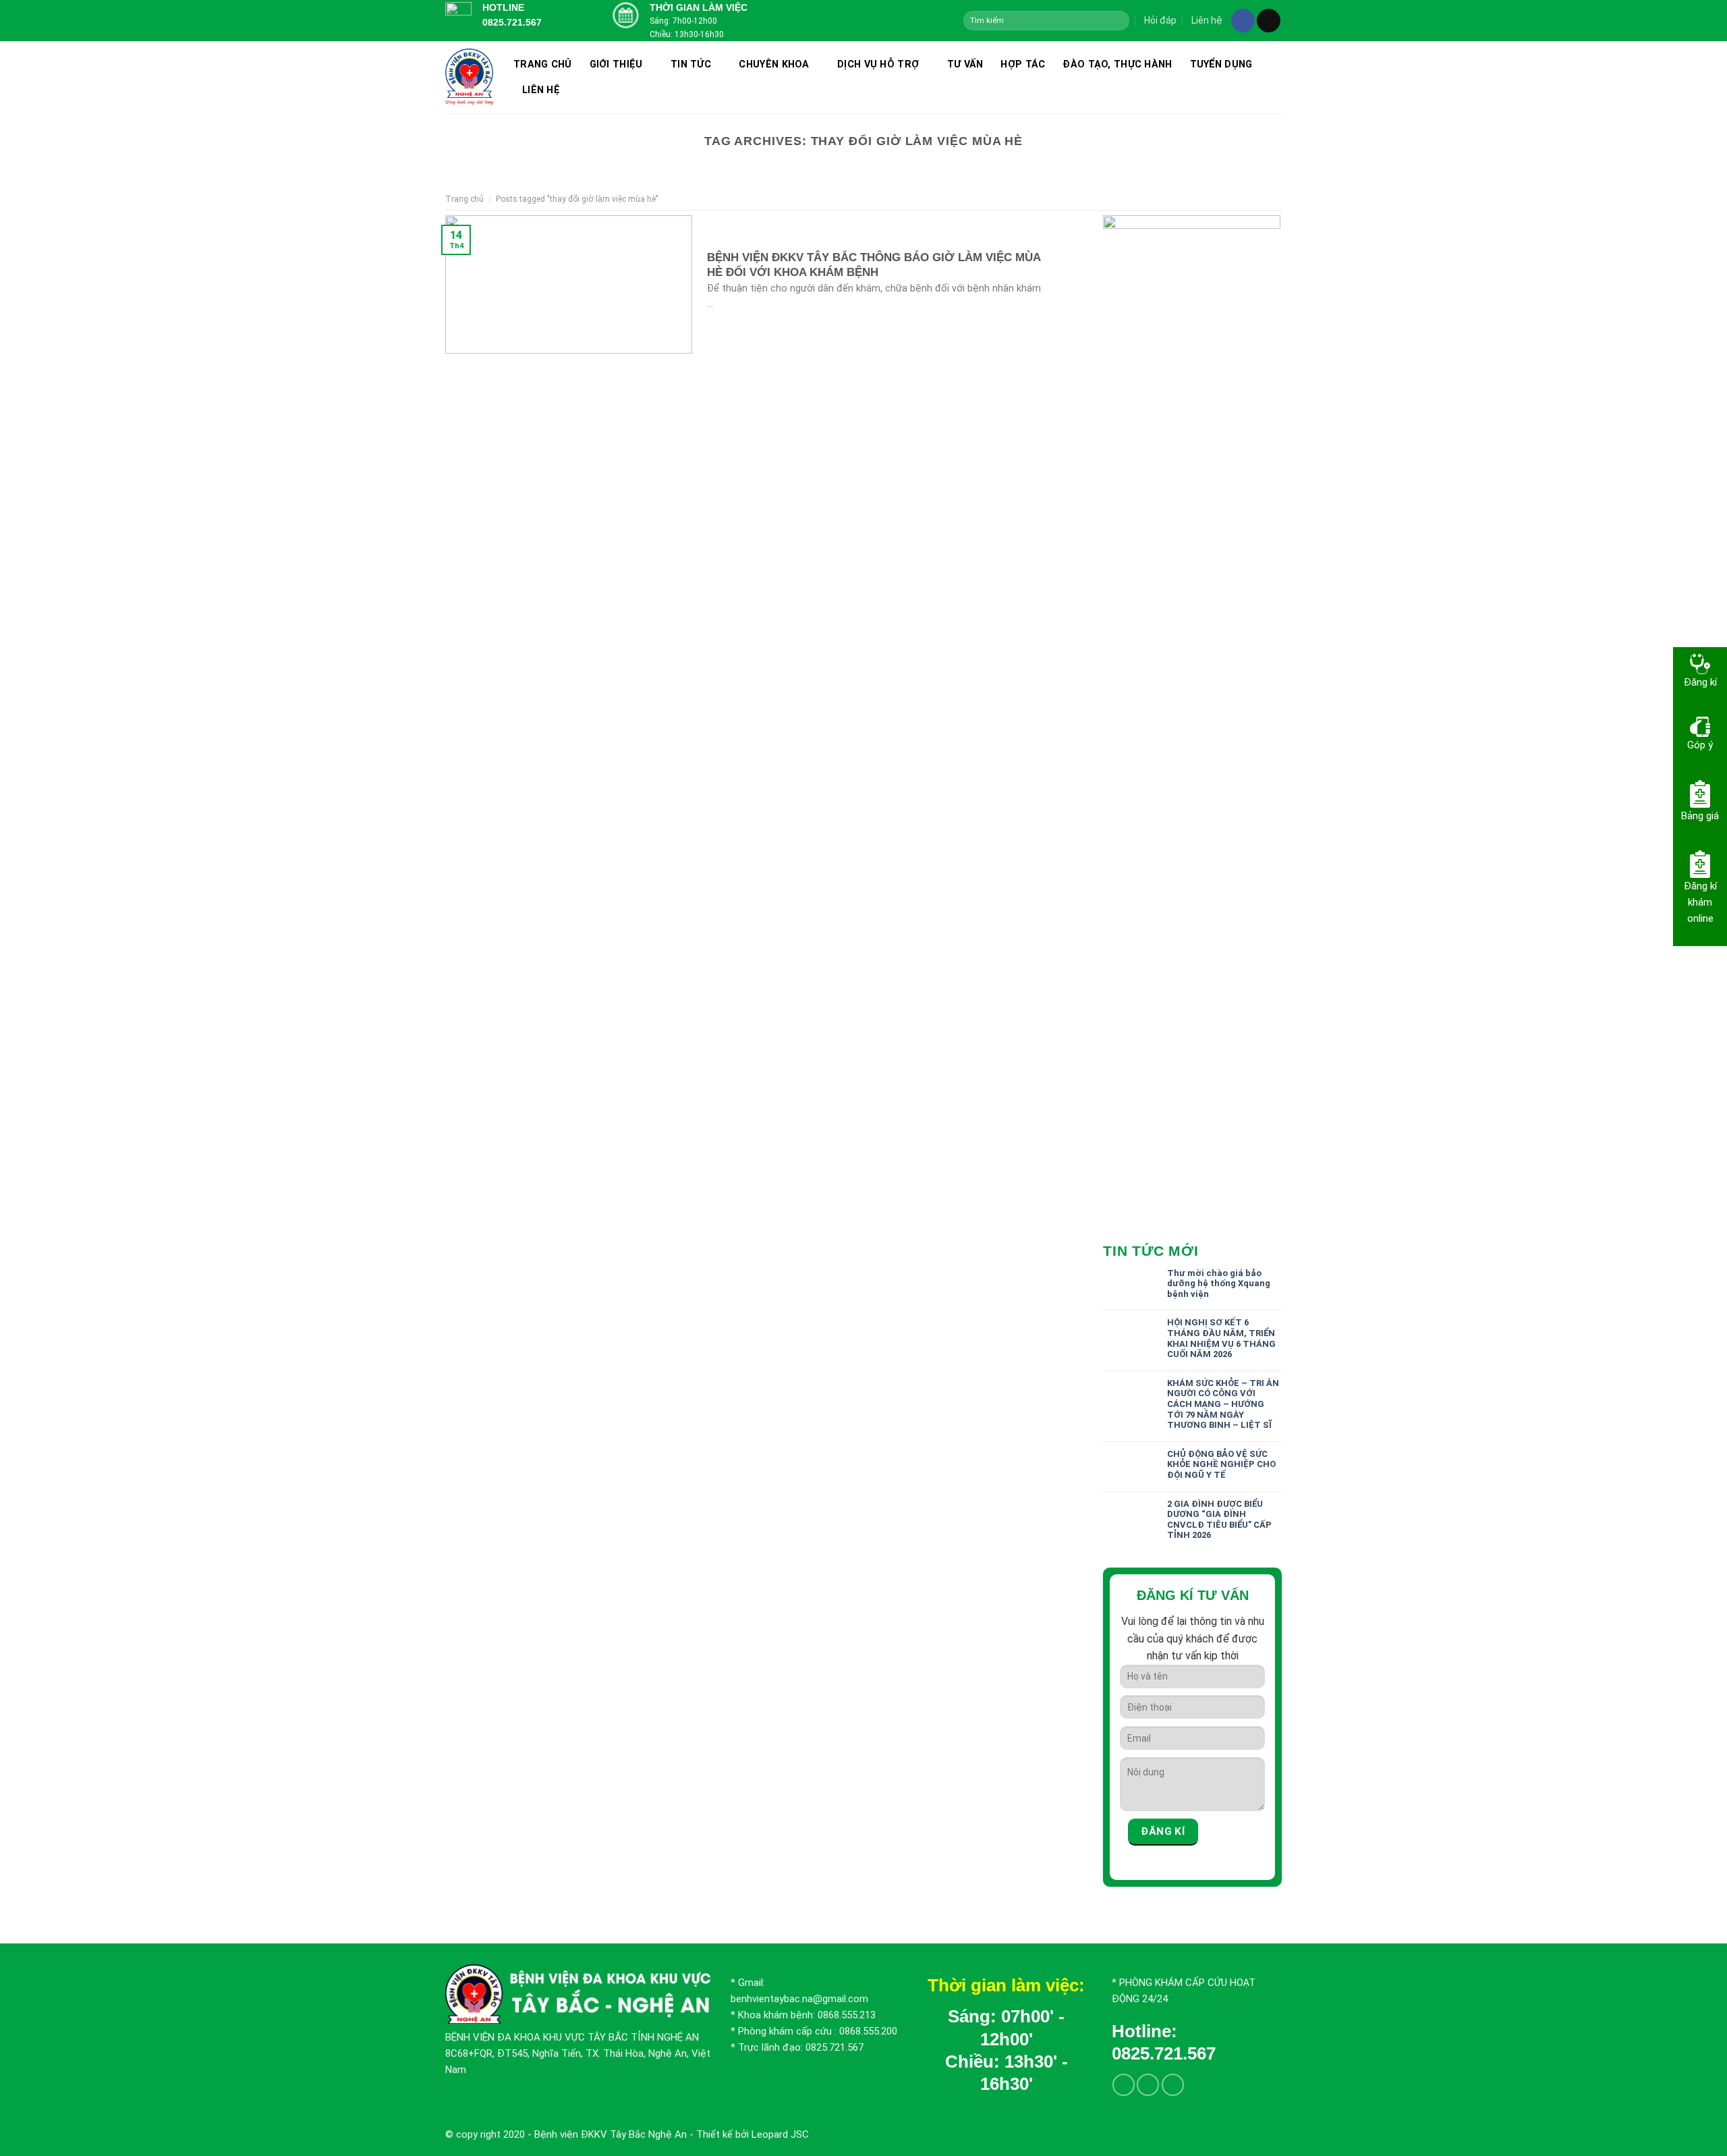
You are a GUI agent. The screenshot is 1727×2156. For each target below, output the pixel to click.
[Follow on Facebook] (1243, 21)
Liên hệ (1207, 20)
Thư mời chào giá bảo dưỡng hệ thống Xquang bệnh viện (1219, 1283)
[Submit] (1118, 20)
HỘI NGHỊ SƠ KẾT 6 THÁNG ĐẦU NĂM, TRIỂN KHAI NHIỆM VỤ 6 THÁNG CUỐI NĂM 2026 (1221, 1338)
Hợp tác (1023, 64)
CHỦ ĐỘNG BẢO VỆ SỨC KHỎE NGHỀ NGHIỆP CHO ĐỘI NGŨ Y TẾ (1221, 1464)
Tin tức (691, 64)
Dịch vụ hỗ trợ (878, 64)
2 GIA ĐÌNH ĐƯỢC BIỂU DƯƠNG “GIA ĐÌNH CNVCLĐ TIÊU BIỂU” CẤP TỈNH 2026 (1219, 1520)
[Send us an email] (1269, 21)
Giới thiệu (616, 64)
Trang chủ (543, 64)
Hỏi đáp (1160, 20)
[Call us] (1173, 2085)
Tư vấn (965, 64)
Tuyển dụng (1221, 64)
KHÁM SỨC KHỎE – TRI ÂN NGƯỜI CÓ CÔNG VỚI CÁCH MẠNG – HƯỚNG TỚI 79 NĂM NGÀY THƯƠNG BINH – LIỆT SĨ (1223, 1404)
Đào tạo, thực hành (1117, 64)
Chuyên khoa (774, 64)
